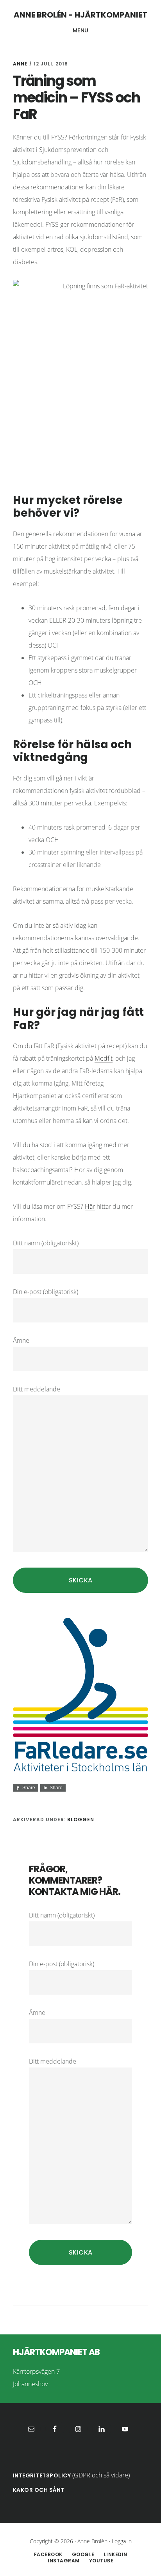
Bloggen (81, 1819)
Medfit (104, 1058)
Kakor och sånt (39, 2490)
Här (90, 1206)
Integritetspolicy (42, 2475)
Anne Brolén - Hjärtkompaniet (80, 15)
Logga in (122, 2541)
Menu (81, 30)
